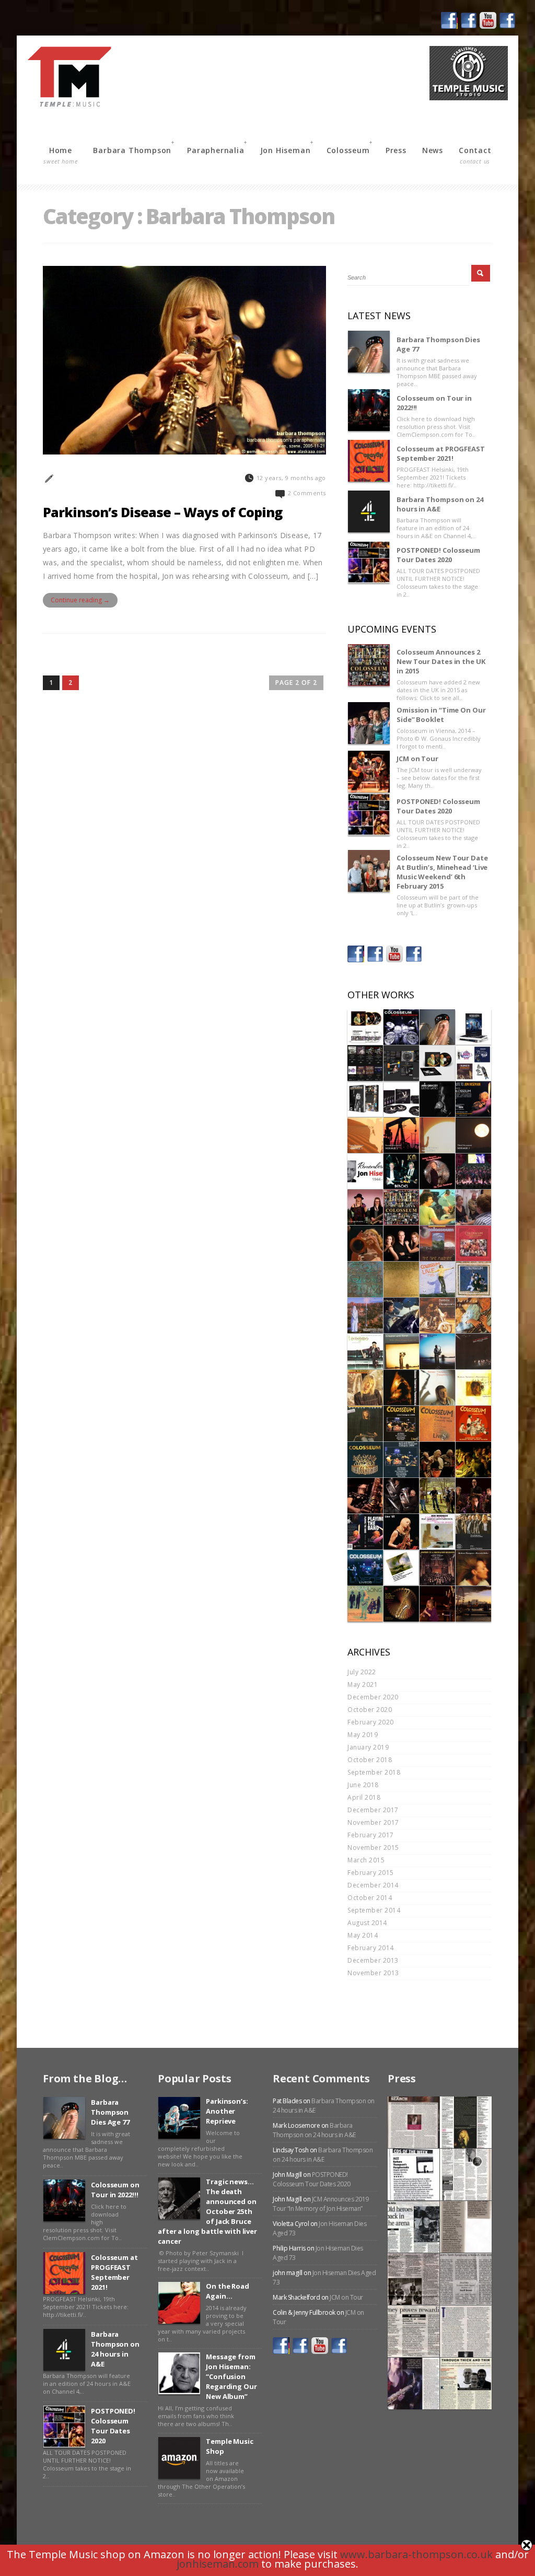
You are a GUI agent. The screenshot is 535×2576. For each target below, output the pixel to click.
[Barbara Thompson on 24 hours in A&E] (369, 511)
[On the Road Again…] (179, 2303)
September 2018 (374, 1772)
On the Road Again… (228, 2291)
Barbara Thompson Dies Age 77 (438, 344)
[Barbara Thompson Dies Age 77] (369, 352)
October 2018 (370, 1760)
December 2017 (373, 1810)
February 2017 (371, 1835)
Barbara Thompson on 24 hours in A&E (440, 504)
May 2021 (363, 1685)
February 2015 (371, 1873)
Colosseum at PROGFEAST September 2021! (441, 453)
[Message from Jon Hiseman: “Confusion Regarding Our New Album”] (179, 2373)
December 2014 (373, 1885)
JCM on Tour (417, 759)
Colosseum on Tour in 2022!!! (434, 403)
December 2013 (373, 1960)
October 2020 (370, 1710)
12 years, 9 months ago (291, 478)
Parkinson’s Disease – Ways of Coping (162, 512)
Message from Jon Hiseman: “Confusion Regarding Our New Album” (231, 2376)
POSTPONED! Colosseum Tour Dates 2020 (438, 555)
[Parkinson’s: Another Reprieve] (179, 2118)
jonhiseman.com (218, 2564)
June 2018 (363, 1785)
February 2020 (371, 1722)
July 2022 (362, 1672)
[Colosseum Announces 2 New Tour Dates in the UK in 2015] (369, 665)
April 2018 (364, 1797)
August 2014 (367, 1923)
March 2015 (366, 1860)
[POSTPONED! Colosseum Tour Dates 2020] (369, 562)
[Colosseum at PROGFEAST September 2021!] (369, 461)
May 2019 (363, 1735)
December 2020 (373, 1697)
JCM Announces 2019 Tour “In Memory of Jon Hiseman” (321, 2204)
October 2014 (370, 1898)
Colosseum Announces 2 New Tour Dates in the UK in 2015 (441, 661)
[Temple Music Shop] (179, 2458)
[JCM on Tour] (369, 772)
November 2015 (373, 1848)
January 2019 (368, 1747)
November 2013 (373, 1973)
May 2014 (363, 1935)
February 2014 (371, 1948)
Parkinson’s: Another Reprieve (227, 2111)
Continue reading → (80, 600)
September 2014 (374, 1910)
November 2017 (373, 1822)
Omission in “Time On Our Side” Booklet (441, 715)
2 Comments (307, 493)
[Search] (481, 273)
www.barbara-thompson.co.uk (416, 2554)
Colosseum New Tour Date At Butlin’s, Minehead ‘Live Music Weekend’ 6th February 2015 (442, 872)
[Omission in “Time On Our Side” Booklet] (369, 723)
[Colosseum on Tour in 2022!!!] (369, 410)
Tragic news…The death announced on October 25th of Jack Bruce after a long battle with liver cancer (207, 2211)
